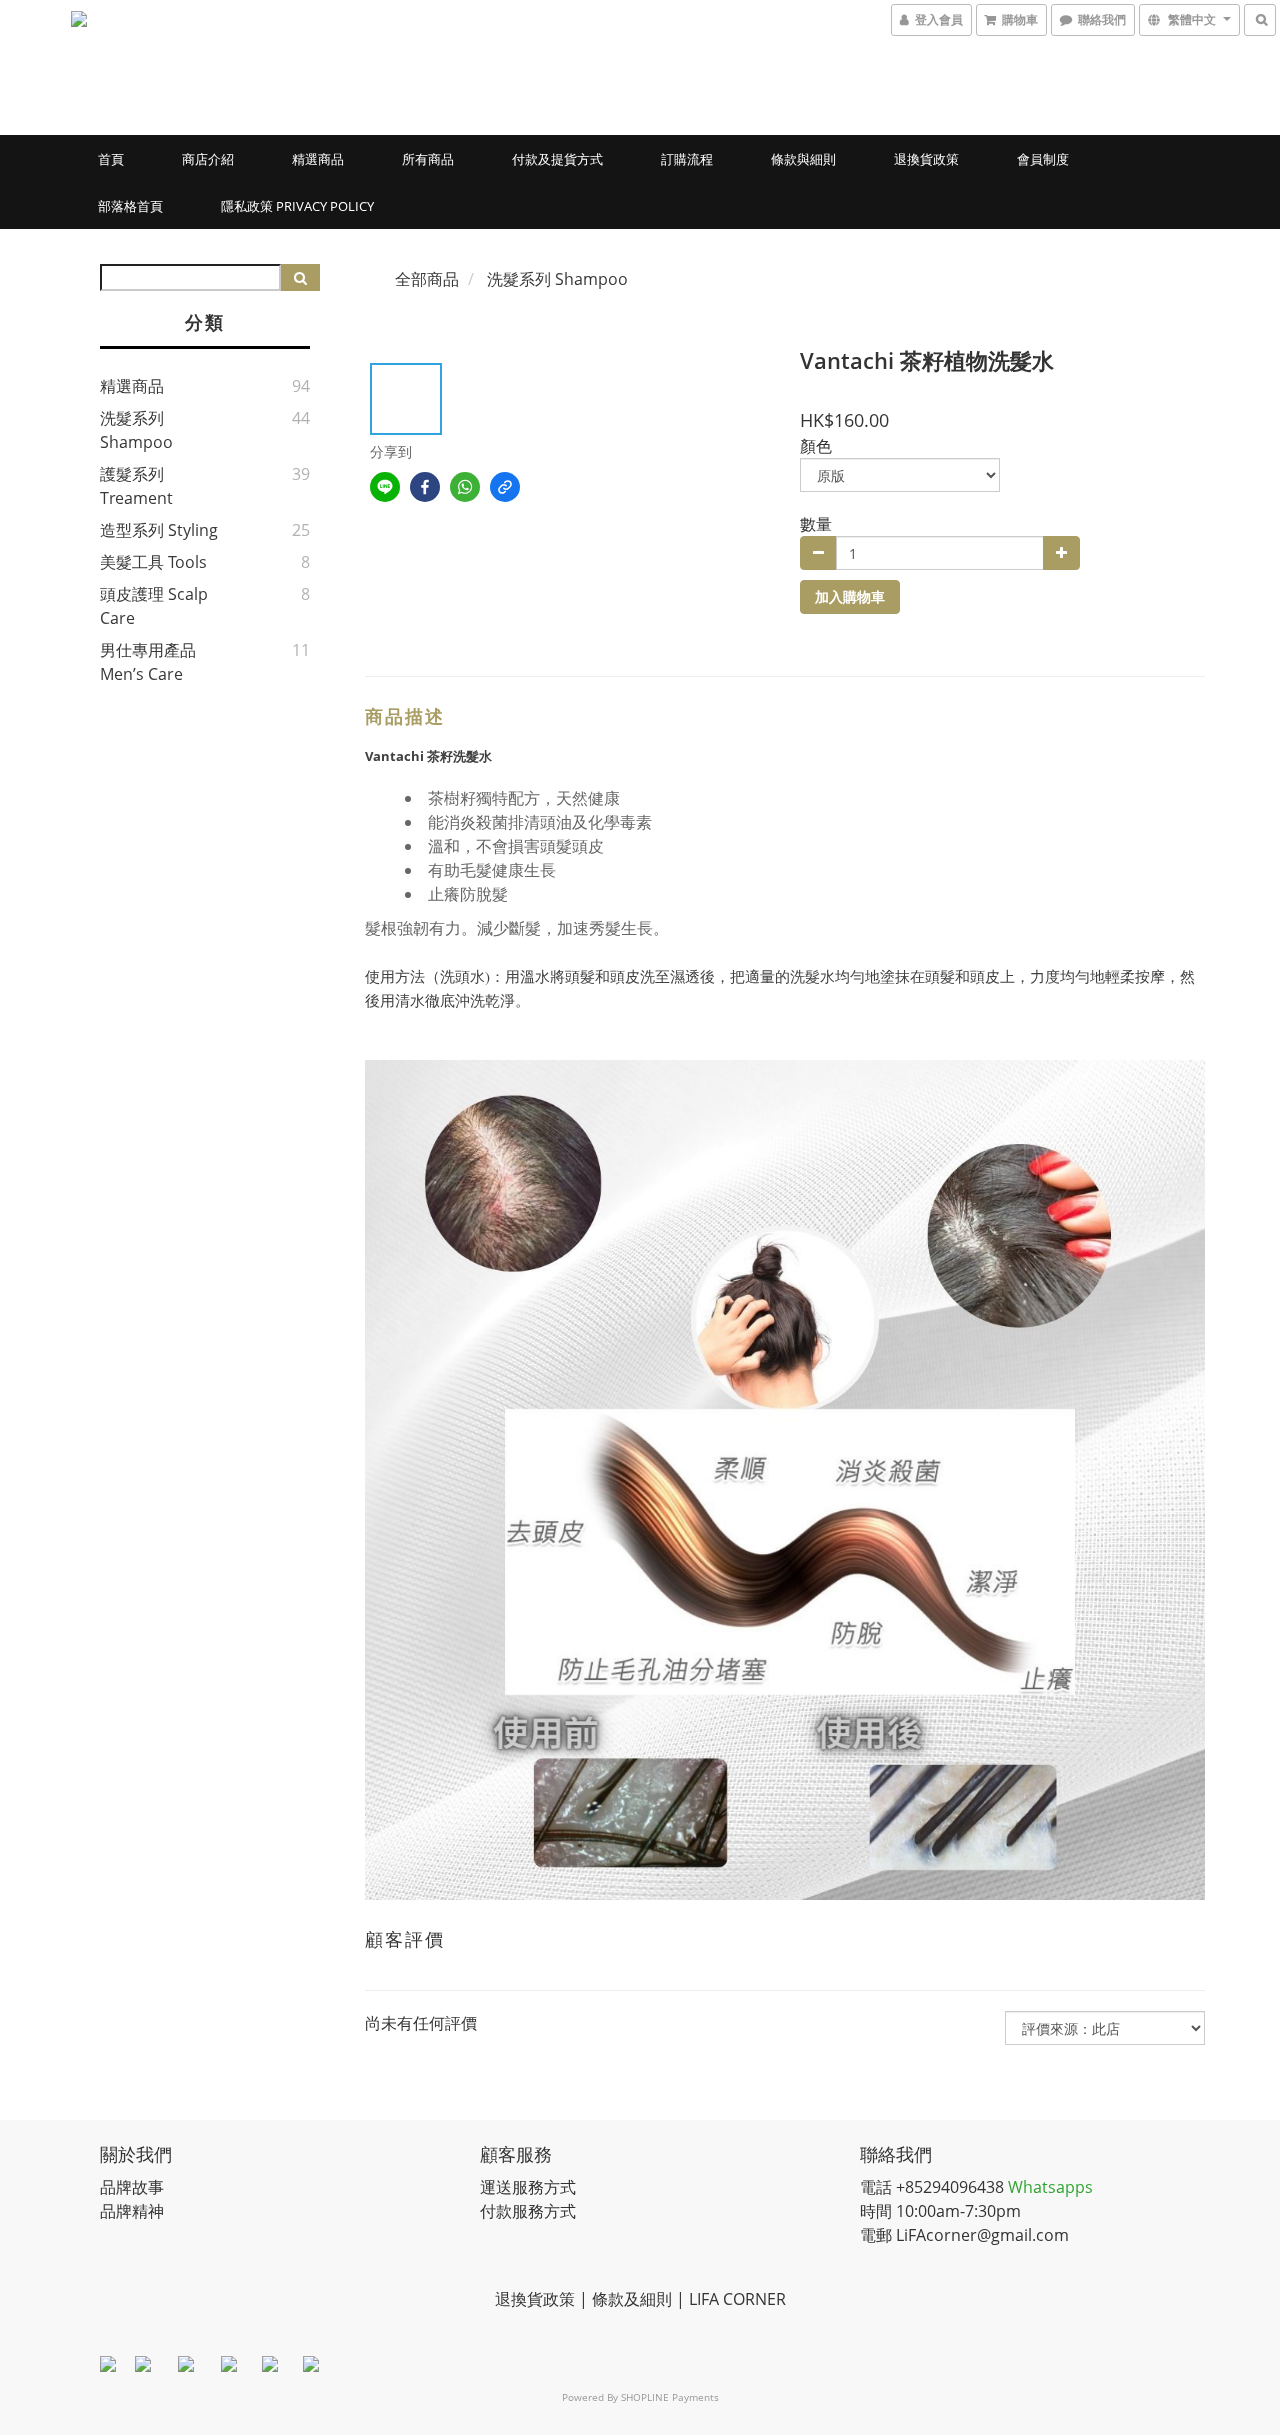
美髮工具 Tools (153, 562)
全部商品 (427, 279)
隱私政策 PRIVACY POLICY (297, 206)
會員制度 (1043, 159)
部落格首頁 (130, 206)
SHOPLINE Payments (670, 2397)
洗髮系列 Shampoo (136, 430)
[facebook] (425, 487)
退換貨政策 (926, 159)
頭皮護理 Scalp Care (154, 606)
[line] (385, 487)
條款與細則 (803, 159)
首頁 (111, 159)
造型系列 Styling (159, 530)
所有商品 (428, 159)
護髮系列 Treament (136, 486)
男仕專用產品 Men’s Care (148, 662)
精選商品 (318, 159)
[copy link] (505, 487)
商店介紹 (208, 159)
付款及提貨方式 (557, 159)
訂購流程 (687, 159)
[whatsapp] (465, 487)
